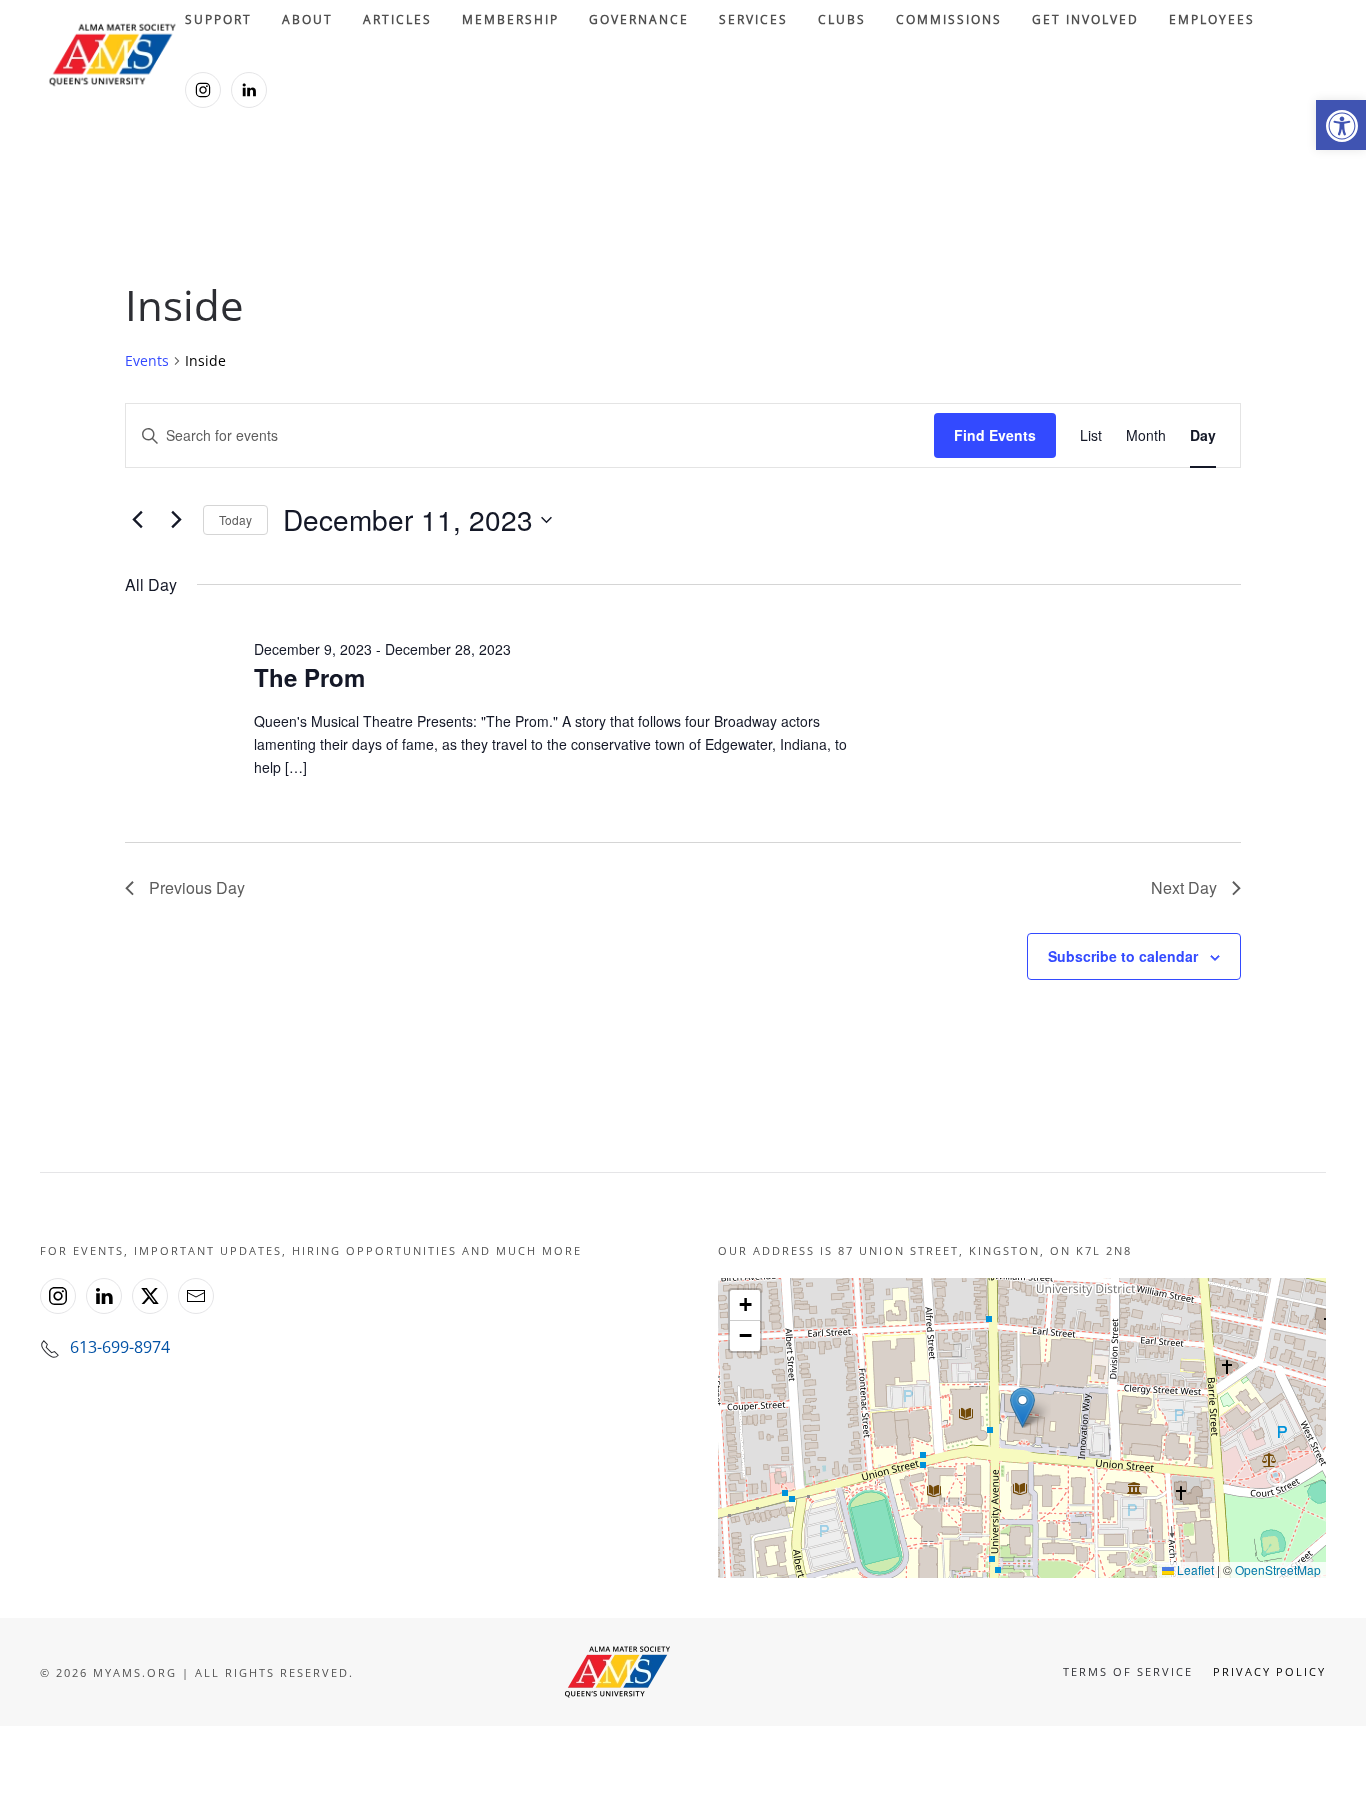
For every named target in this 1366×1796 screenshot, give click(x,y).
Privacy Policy (1269, 1671)
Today (235, 519)
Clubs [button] (842, 19)
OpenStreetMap (1278, 1569)
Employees (1212, 19)
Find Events (995, 435)
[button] (1341, 125)
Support (218, 19)
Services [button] (753, 19)
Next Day (1184, 887)
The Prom (309, 677)
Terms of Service (1128, 1671)
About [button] (307, 19)
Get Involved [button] (1085, 19)
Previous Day (197, 887)
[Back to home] (112, 55)
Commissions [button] (949, 19)
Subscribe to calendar (1123, 956)
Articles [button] (397, 19)
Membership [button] (510, 19)
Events (147, 360)
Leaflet (1194, 1569)
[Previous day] (137, 520)
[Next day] (176, 520)
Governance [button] (639, 19)
